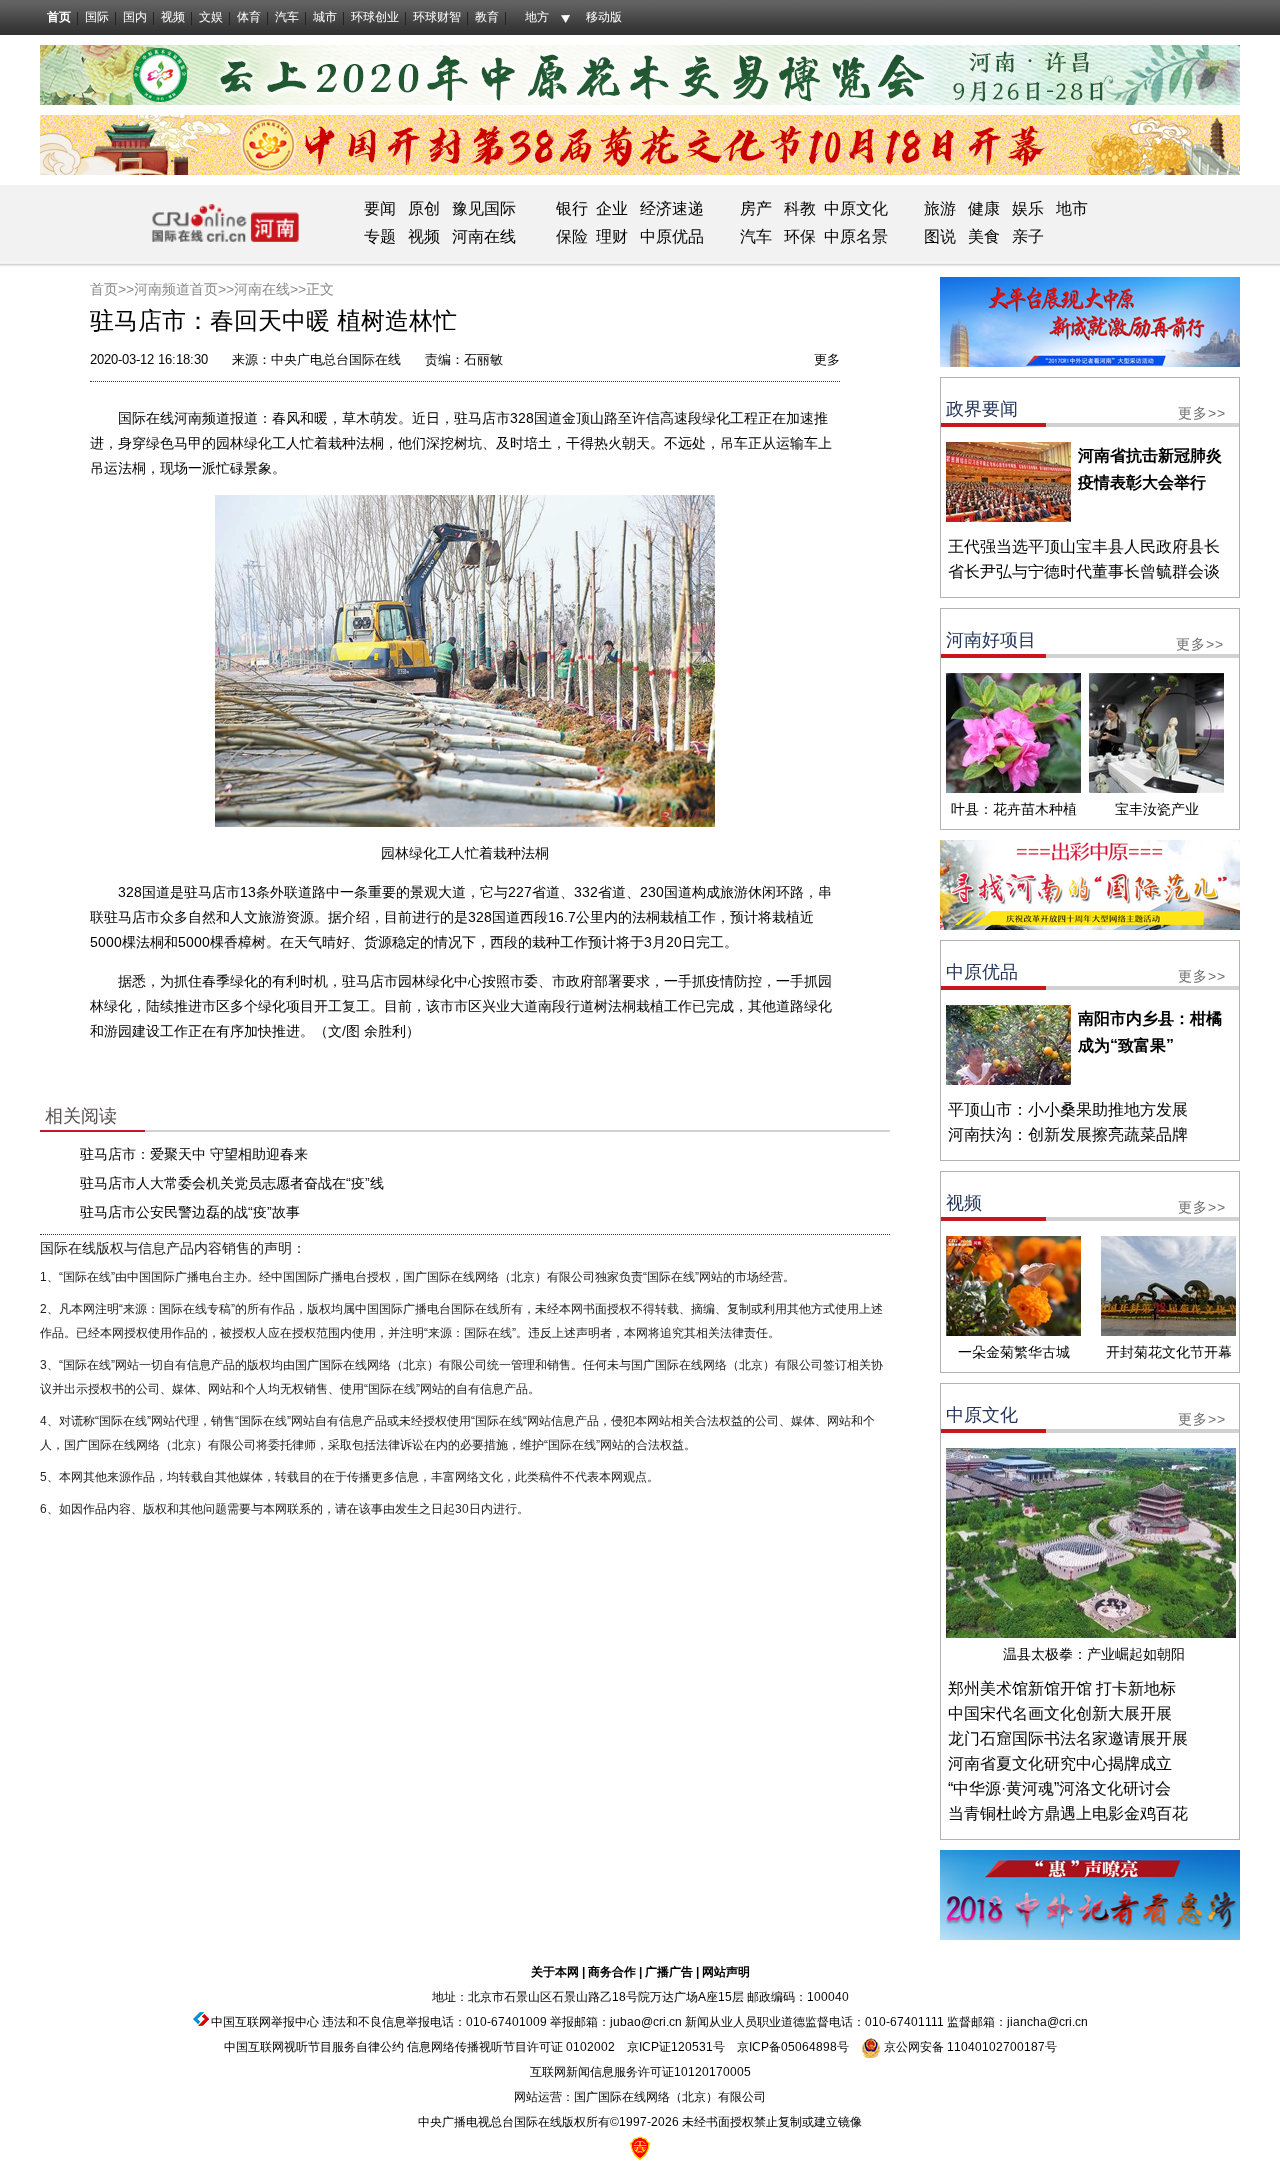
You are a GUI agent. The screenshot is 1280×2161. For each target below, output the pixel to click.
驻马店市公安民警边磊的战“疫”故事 (190, 1212)
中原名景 (856, 236)
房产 (756, 208)
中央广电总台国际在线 (336, 359)
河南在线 (484, 236)
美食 (984, 236)
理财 (612, 236)
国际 (97, 17)
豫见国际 (484, 208)
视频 (173, 17)
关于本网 (555, 1972)
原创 (424, 208)
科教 (800, 208)
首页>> (112, 289)
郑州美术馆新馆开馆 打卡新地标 (1062, 1688)
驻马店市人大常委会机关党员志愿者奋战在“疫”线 (232, 1183)
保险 (572, 236)
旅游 (940, 208)
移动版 (604, 17)
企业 (612, 208)
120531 (692, 2047)
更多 (827, 359)
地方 (537, 17)
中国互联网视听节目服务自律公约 (314, 2047)
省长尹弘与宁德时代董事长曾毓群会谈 (1084, 571)
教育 (487, 17)
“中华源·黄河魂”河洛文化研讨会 (1059, 1788)
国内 (135, 17)
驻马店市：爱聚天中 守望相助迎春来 (194, 1154)
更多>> (1202, 413)
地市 (1072, 208)
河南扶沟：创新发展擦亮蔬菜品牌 (1068, 1134)
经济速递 (670, 208)
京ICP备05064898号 (793, 2047)
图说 (940, 236)
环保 (800, 236)
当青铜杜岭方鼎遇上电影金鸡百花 (1068, 1813)
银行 (572, 208)
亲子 (1028, 236)
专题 (380, 236)
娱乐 (1028, 208)
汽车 (287, 17)
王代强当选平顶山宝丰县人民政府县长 (1084, 546)
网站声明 (726, 1972)
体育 (249, 17)
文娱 (211, 17)
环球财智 (437, 17)
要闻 (380, 208)
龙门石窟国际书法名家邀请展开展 (1068, 1738)
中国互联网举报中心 (265, 2022)
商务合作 (612, 1972)
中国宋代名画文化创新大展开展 (1060, 1713)
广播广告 (669, 1972)
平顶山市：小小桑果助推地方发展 (1068, 1109)
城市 (325, 17)
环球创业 (375, 17)
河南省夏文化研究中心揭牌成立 (1060, 1763)
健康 (984, 208)
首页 (59, 17)
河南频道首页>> (184, 289)
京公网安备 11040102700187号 (969, 2047)
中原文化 (856, 208)
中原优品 (672, 236)
